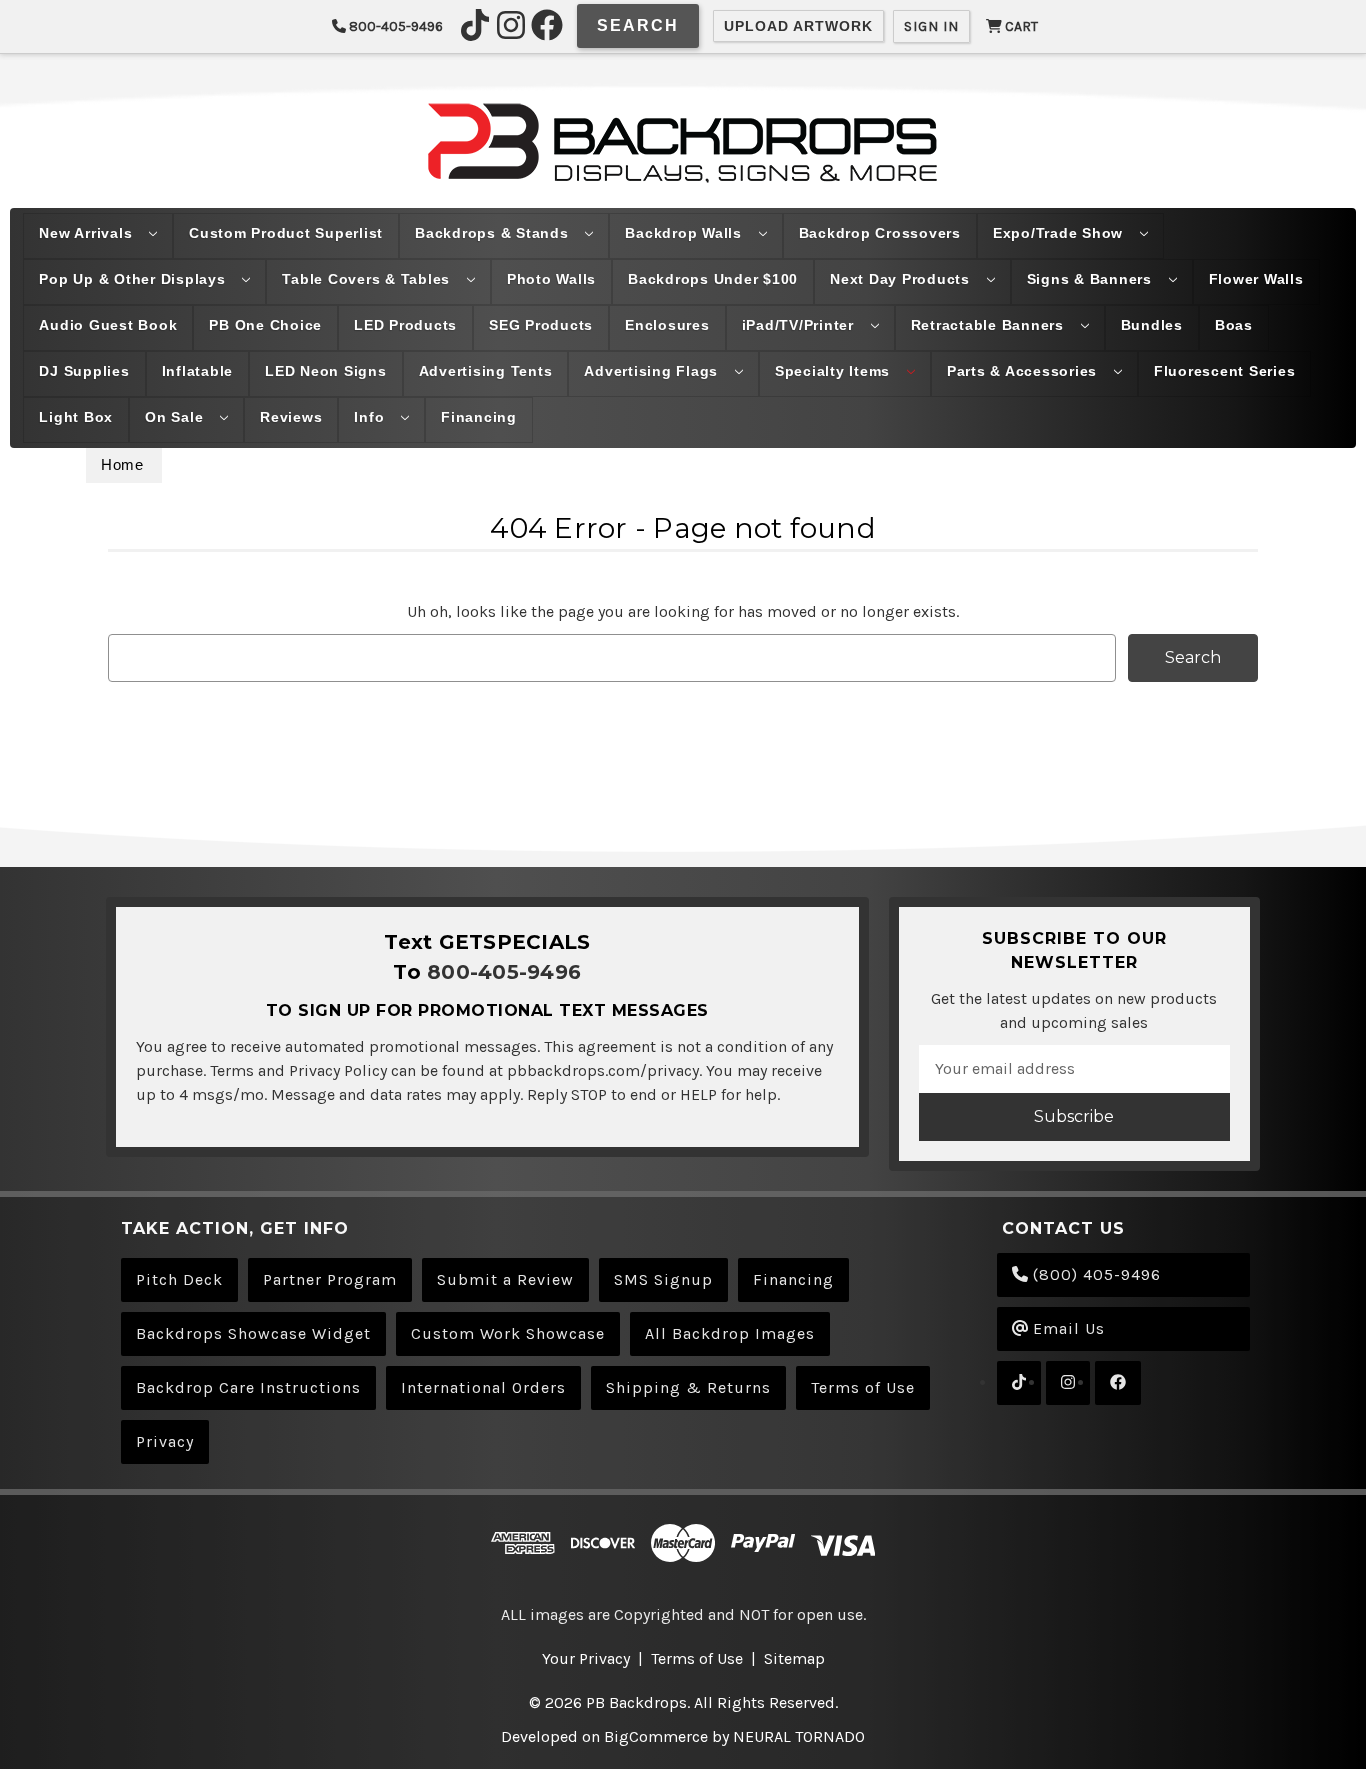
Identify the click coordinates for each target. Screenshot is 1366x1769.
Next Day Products (902, 279)
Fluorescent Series (1225, 371)
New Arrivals (88, 233)
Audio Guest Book (108, 325)
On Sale (176, 417)
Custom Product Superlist (286, 233)
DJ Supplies (84, 371)
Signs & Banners (1092, 279)
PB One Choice (265, 325)
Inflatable (198, 371)
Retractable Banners (990, 325)
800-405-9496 (394, 26)
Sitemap (794, 1658)
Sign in (931, 26)
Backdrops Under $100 (713, 279)
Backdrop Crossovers (880, 233)
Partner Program (330, 1279)
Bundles (1152, 325)
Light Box (76, 417)
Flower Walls (1256, 279)
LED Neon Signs (326, 371)
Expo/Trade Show (1060, 233)
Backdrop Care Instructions (248, 1387)
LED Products (405, 325)
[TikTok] (475, 25)
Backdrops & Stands (494, 233)
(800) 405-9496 (1094, 1274)
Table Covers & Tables (368, 279)
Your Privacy (586, 1658)
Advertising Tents (486, 371)
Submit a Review (505, 1279)
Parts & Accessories (1024, 371)
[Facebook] (547, 25)
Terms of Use (863, 1387)
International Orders (483, 1387)
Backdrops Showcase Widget (253, 1333)
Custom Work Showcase (508, 1333)
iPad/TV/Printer (800, 325)
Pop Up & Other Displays (134, 279)
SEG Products (541, 325)
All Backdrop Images (730, 1333)
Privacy (165, 1441)
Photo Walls (551, 279)
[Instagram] (511, 25)
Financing (479, 417)
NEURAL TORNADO (799, 1736)
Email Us (1066, 1328)
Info (371, 417)
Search (638, 25)
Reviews (291, 417)
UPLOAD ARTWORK (798, 26)
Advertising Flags (653, 371)
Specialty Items (835, 371)
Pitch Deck (179, 1279)
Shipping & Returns (688, 1387)
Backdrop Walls (685, 233)
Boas (1234, 325)
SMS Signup (663, 1279)
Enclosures (667, 325)
